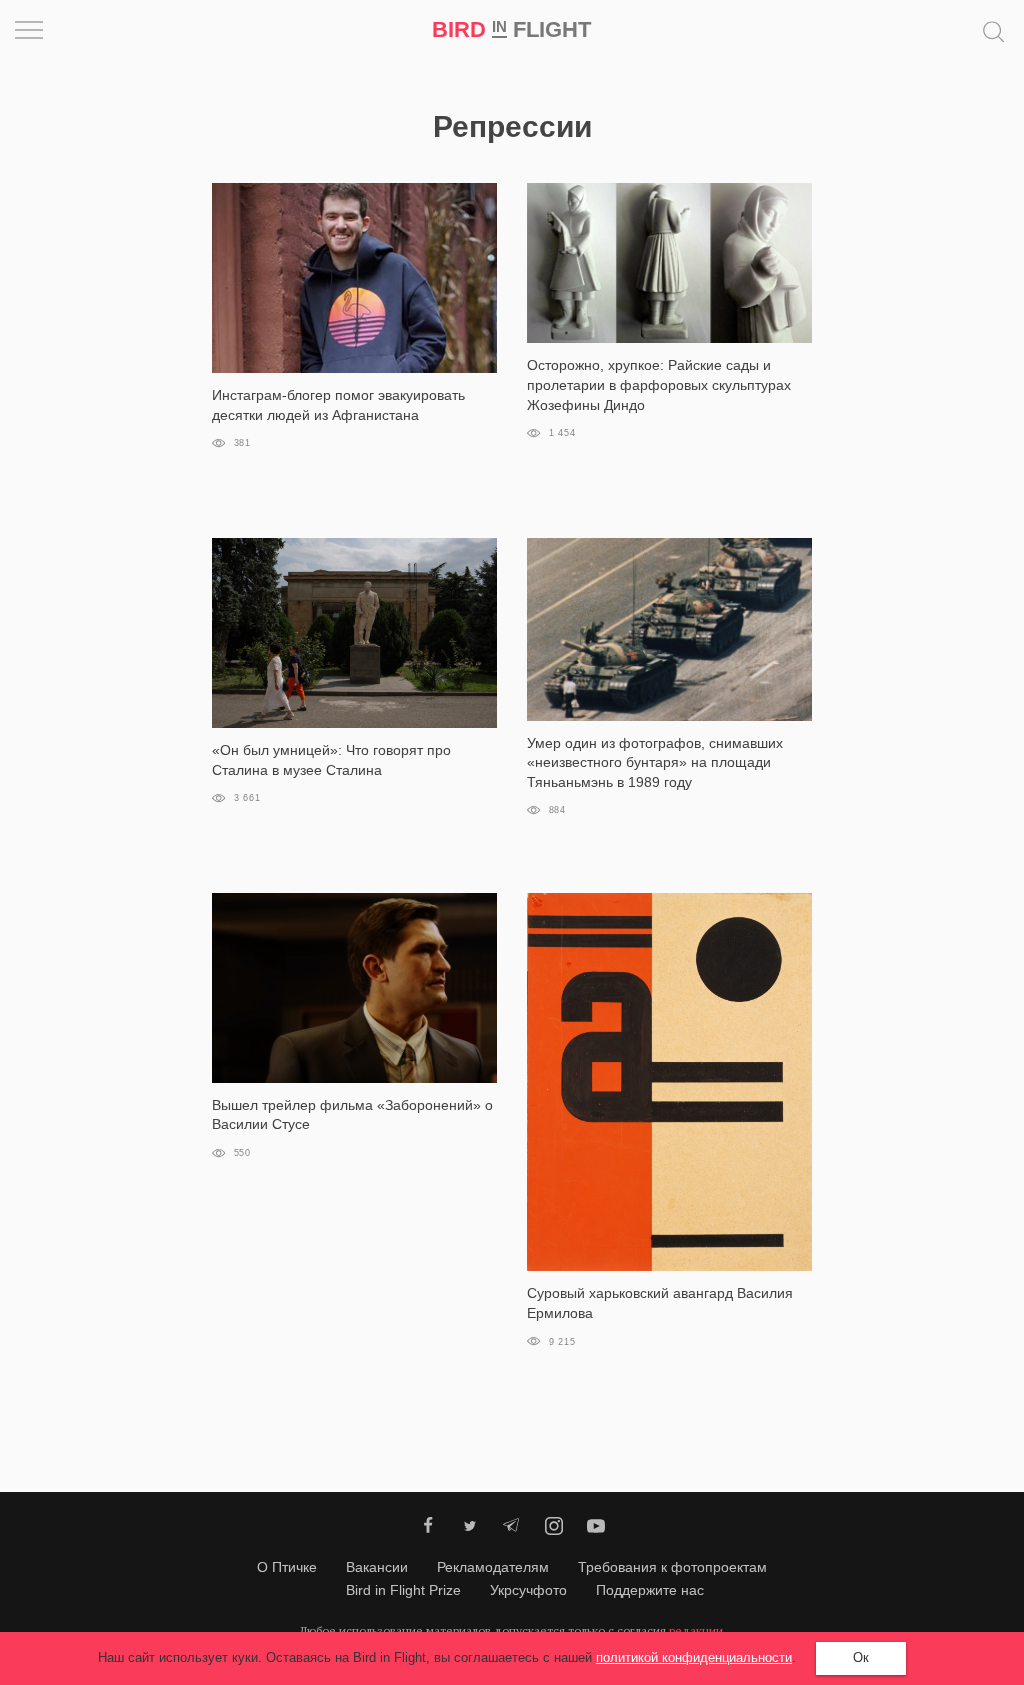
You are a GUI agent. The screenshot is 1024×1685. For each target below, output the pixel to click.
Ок (861, 1657)
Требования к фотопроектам (672, 1567)
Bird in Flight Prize (403, 1590)
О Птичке (287, 1567)
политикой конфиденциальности (694, 1657)
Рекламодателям (493, 1567)
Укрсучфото (528, 1590)
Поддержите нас (650, 1590)
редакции (696, 1630)
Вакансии (377, 1567)
